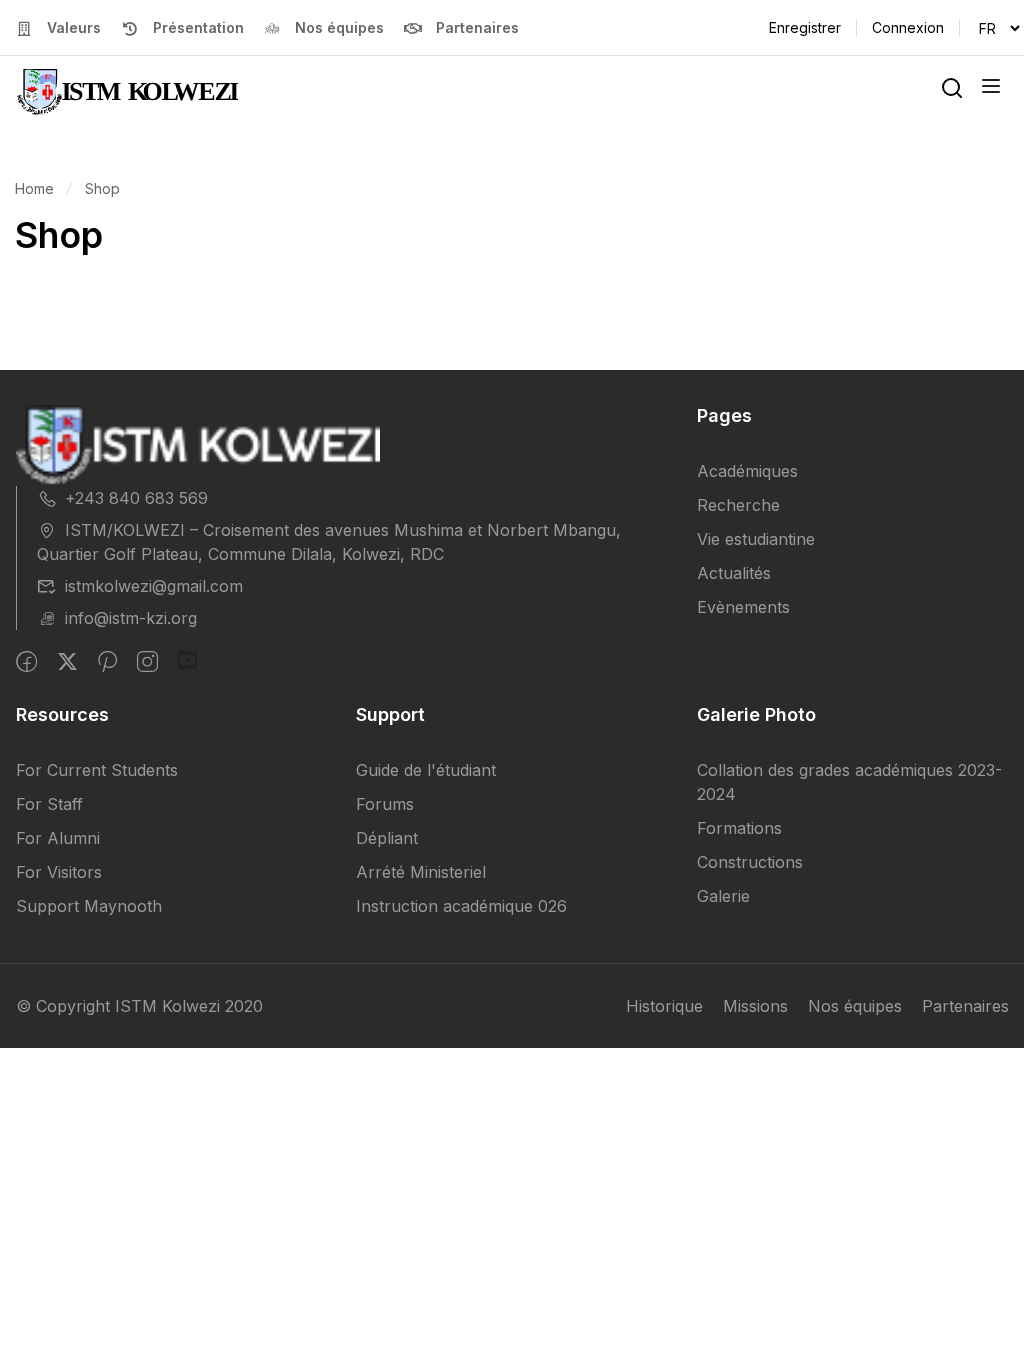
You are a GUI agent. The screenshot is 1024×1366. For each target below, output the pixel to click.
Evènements (743, 607)
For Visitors (59, 872)
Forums (385, 804)
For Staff (49, 804)
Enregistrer (805, 27)
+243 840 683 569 (136, 498)
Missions (755, 1006)
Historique (664, 1006)
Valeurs (74, 27)
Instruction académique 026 (461, 906)
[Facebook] (26, 662)
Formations (739, 828)
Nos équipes (339, 27)
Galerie (723, 896)
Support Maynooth (89, 906)
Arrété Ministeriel (421, 872)
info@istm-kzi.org (131, 618)
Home (34, 188)
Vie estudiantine (756, 539)
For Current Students (97, 770)
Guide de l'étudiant (426, 770)
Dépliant (387, 838)
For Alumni (58, 838)
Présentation (198, 27)
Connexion (908, 27)
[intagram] (147, 662)
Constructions (750, 862)
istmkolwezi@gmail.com (154, 586)
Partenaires (477, 27)
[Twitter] (67, 662)
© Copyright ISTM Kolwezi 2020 (139, 1006)
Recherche (738, 505)
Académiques (747, 471)
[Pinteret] (107, 662)
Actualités (734, 573)
